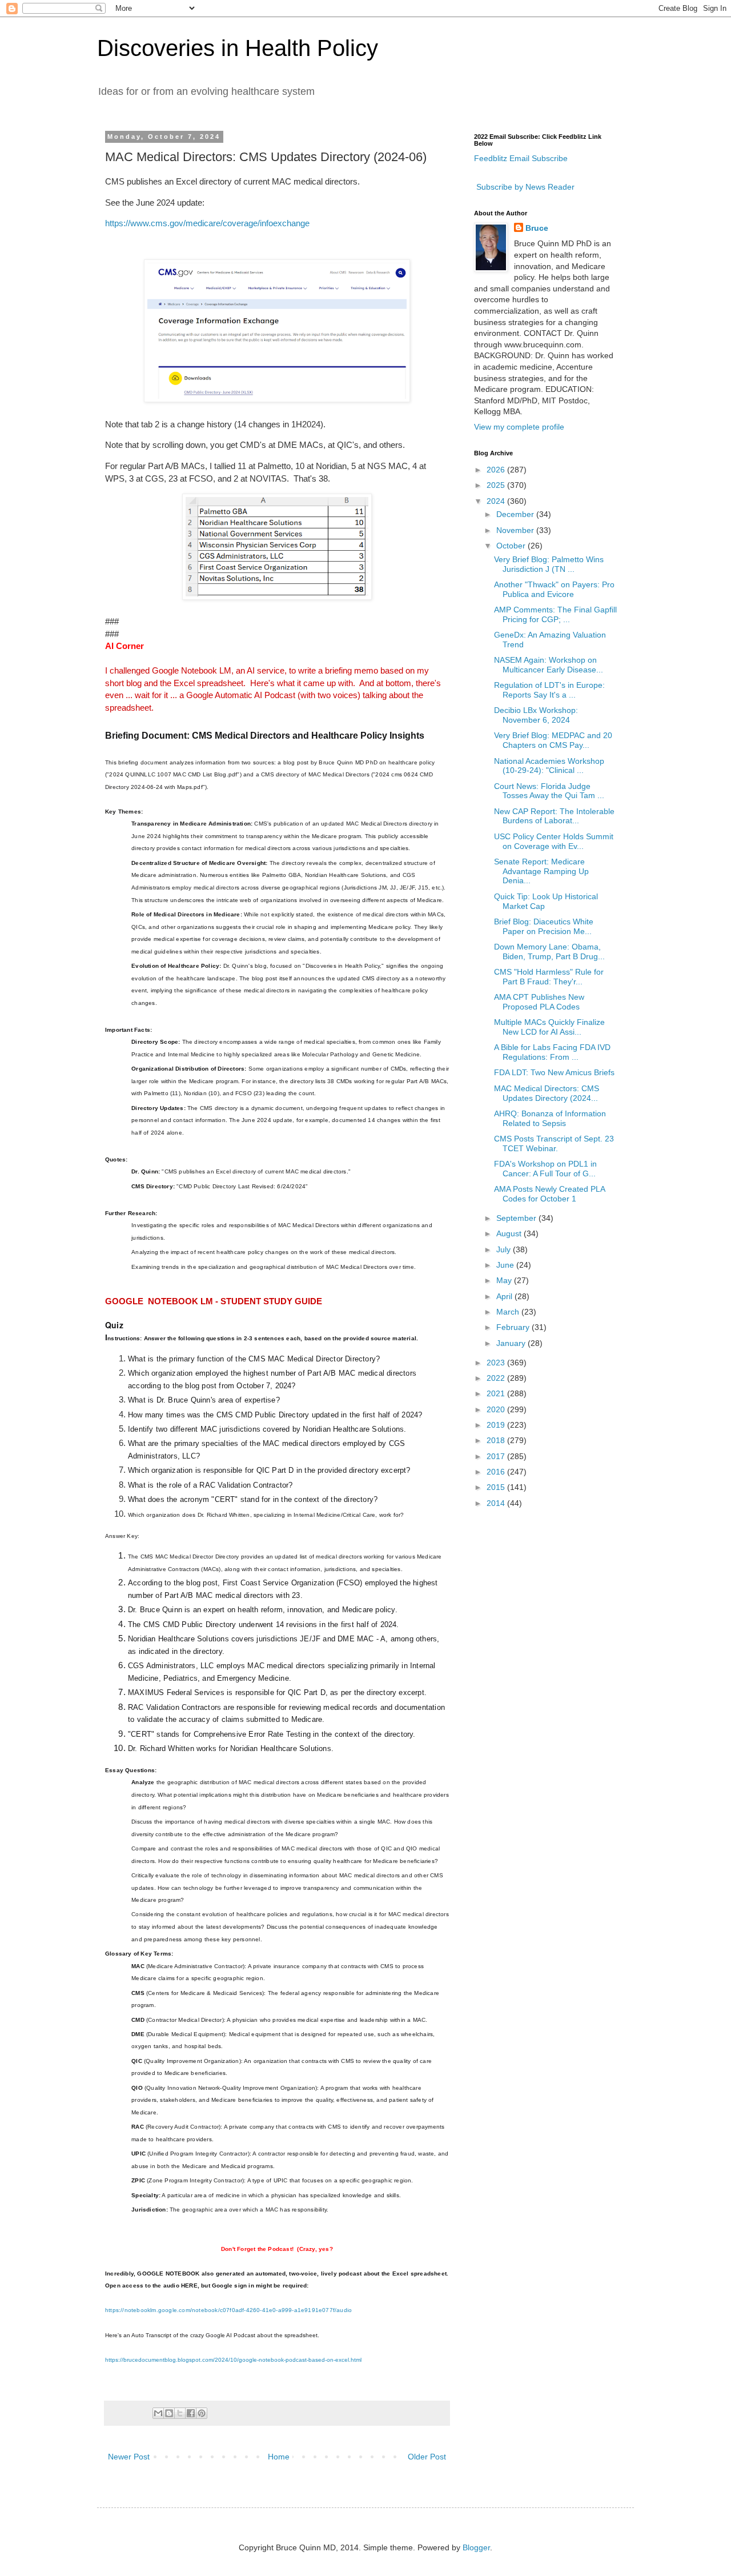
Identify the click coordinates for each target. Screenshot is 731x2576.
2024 (497, 501)
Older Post (427, 2457)
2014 (497, 1503)
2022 (497, 1378)
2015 (497, 1487)
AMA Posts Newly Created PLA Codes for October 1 (549, 1194)
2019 (497, 1425)
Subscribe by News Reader (524, 187)
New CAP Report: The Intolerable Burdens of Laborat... (554, 816)
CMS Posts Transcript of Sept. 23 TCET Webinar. (554, 1143)
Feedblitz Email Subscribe (521, 158)
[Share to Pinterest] (202, 2413)
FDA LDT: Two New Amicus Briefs (554, 1072)
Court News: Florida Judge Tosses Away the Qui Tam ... (549, 791)
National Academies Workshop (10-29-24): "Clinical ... (549, 766)
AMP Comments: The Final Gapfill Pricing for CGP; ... (555, 614)
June (506, 1265)
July (505, 1249)
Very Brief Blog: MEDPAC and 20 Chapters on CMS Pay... (553, 740)
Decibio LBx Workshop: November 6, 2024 (536, 715)
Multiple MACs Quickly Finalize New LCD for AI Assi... (549, 1027)
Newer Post (129, 2457)
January (512, 1343)
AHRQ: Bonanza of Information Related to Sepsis (550, 1118)
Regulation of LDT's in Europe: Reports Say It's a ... (549, 690)
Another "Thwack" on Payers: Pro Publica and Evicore (554, 589)
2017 (497, 1456)
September (517, 1218)
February (514, 1327)
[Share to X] (180, 2413)
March (509, 1312)
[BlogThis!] (169, 2413)
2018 (497, 1440)
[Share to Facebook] (191, 2413)
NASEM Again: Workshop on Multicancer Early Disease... (549, 665)
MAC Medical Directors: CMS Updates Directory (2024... (547, 1093)
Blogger (476, 2547)
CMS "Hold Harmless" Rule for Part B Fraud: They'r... (549, 977)
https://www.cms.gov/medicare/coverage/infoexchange (207, 223)
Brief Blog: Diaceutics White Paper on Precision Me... (544, 926)
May (505, 1280)
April (505, 1296)
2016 (497, 1472)
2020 (497, 1409)
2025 (497, 485)
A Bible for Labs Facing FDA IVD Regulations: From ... (552, 1052)
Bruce (537, 228)
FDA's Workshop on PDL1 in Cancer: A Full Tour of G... (545, 1169)
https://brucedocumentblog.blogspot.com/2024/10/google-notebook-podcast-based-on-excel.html (233, 2360)
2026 (497, 470)
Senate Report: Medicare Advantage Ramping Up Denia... (541, 871)
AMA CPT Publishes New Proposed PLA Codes (539, 1002)
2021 (497, 1393)
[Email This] (158, 2413)
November (516, 530)
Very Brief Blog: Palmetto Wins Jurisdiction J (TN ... (549, 564)
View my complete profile (519, 427)
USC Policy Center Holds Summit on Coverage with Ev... (554, 841)
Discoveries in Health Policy (238, 48)
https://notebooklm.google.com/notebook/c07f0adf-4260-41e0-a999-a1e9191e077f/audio (228, 2310)
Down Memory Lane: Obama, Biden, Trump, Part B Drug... (549, 952)
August (510, 1233)
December (516, 514)
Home (279, 2457)
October (512, 546)
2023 (497, 1363)
